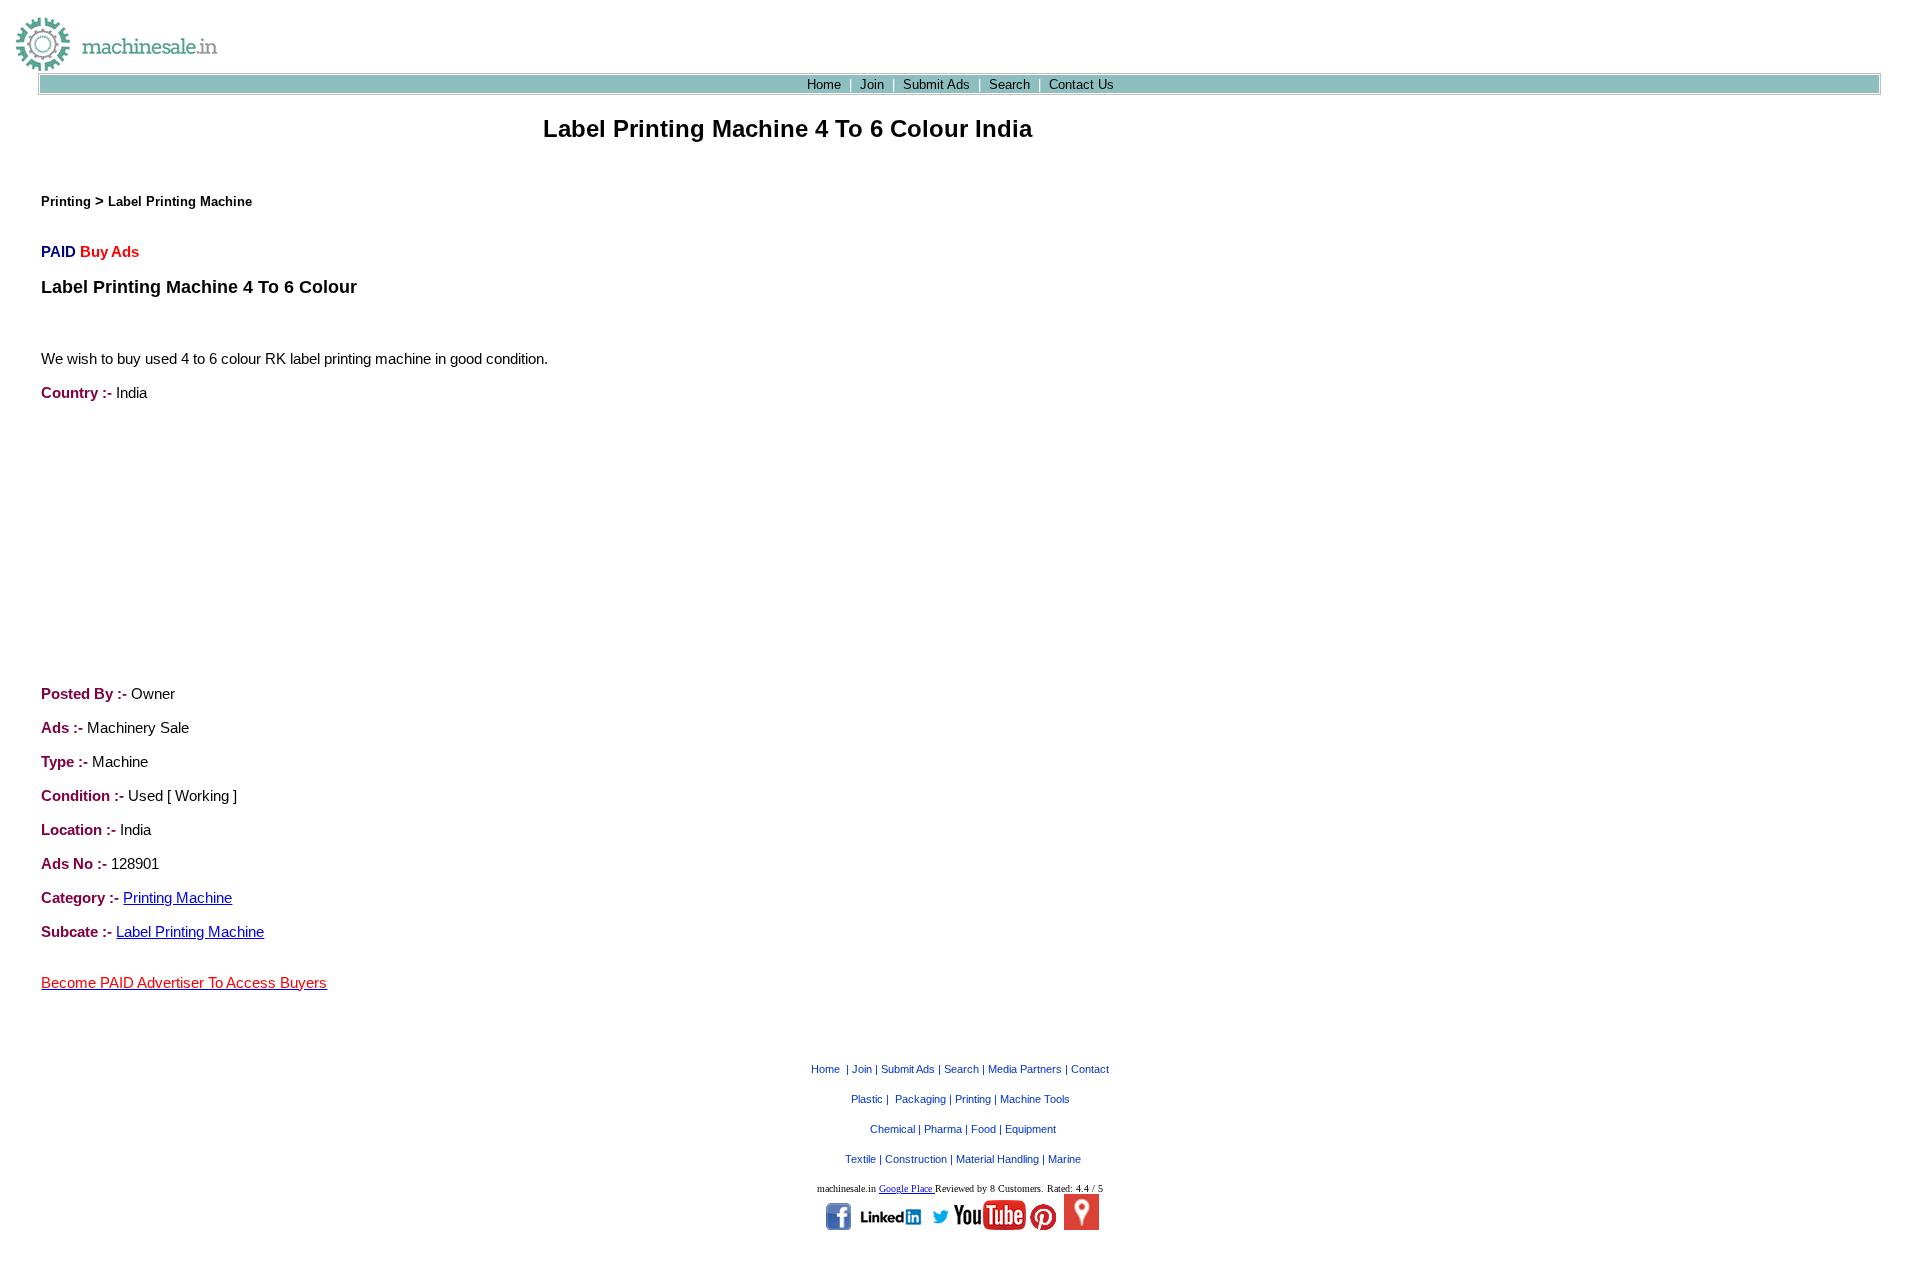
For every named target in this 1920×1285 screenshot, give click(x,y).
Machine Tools (1035, 1099)
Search (1009, 84)
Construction (916, 1159)
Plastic (867, 1099)
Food (983, 1129)
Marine (1064, 1159)
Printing (66, 201)
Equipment (1030, 1129)
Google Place (907, 1188)
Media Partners (1025, 1069)
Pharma (943, 1129)
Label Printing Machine (180, 201)
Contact (1090, 1069)
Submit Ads (936, 84)
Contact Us (1081, 84)
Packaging (920, 1099)
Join (872, 84)
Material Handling (997, 1159)
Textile (860, 1159)
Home (824, 84)
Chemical (892, 1129)
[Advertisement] (191, 543)
